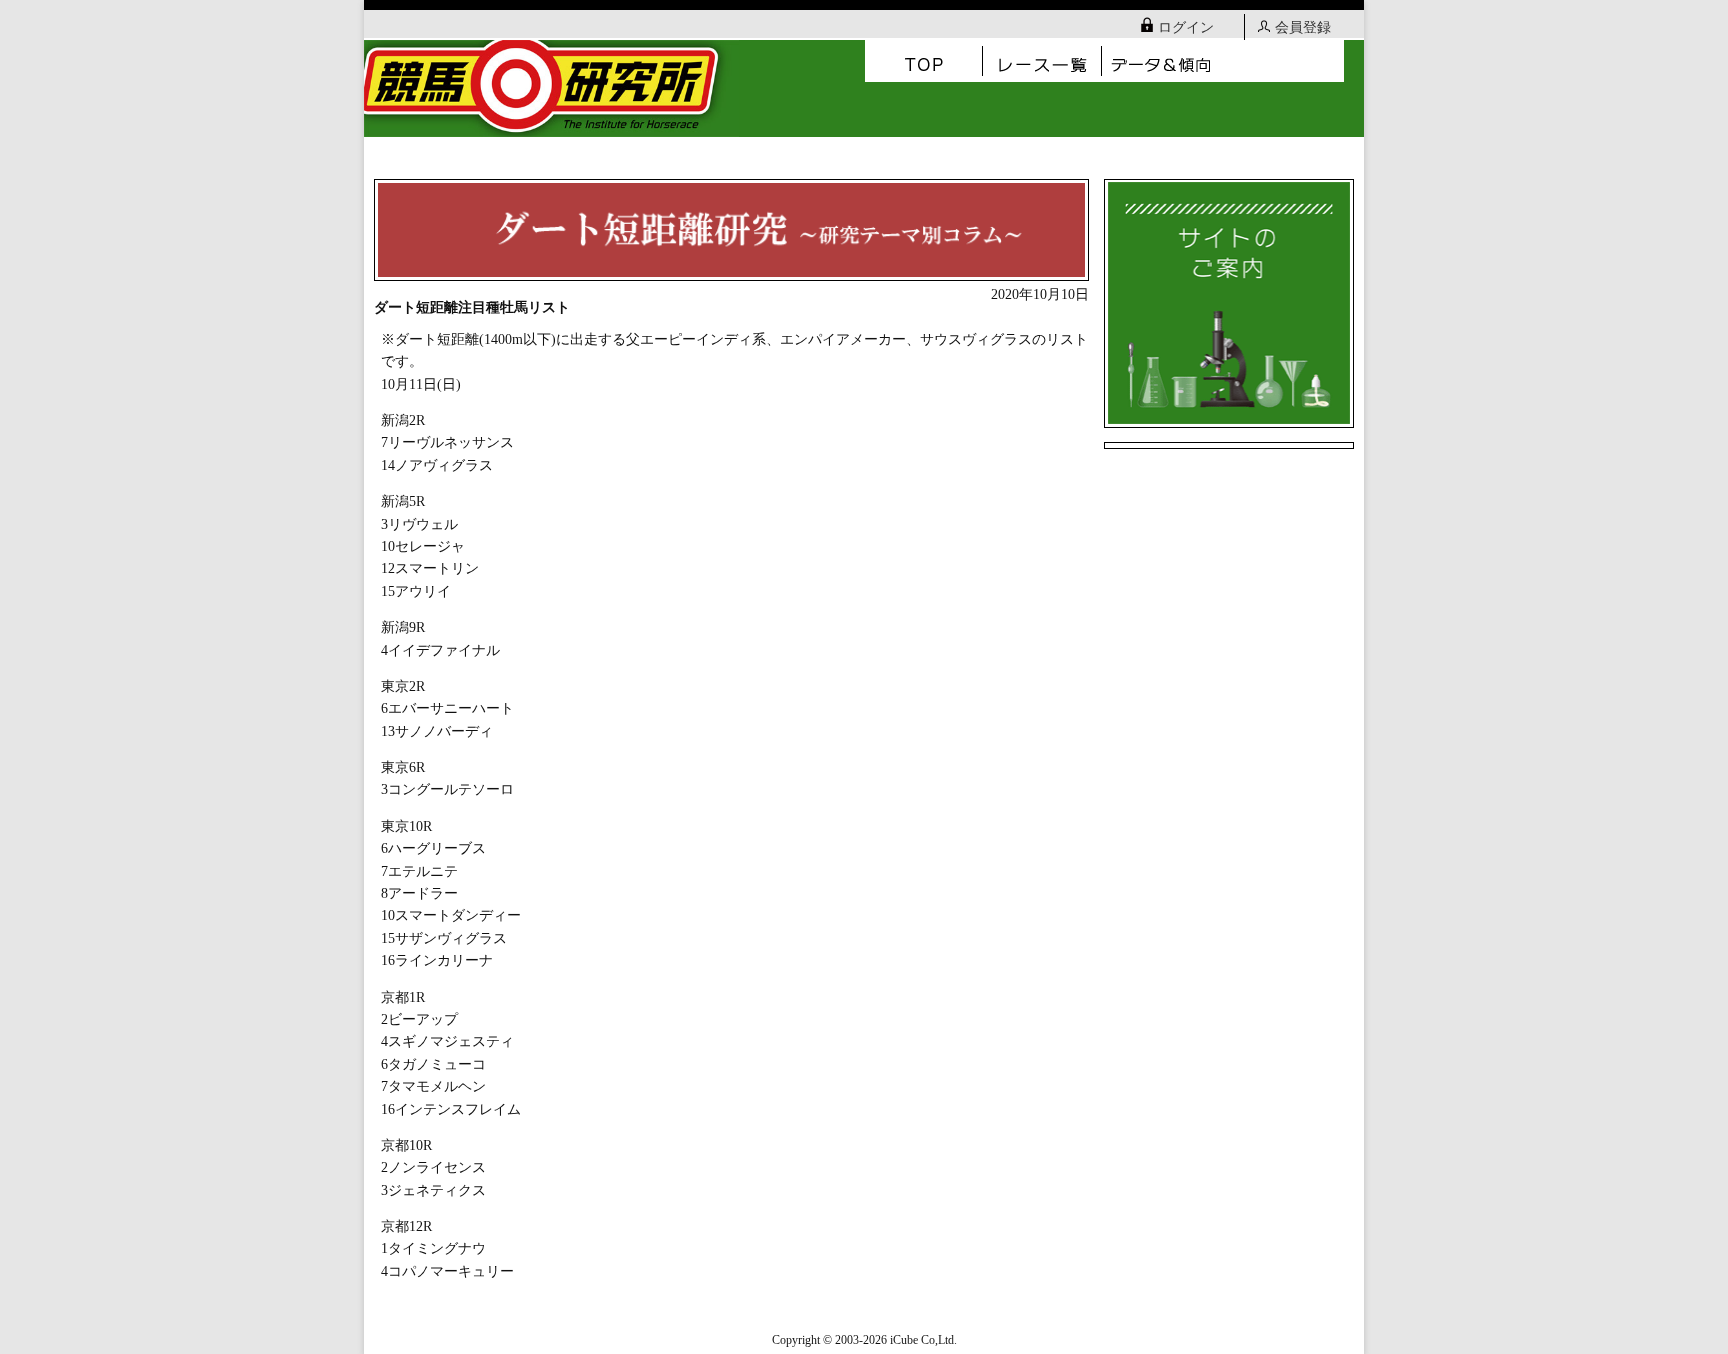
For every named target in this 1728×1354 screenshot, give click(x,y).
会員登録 (1303, 27)
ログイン (1186, 27)
